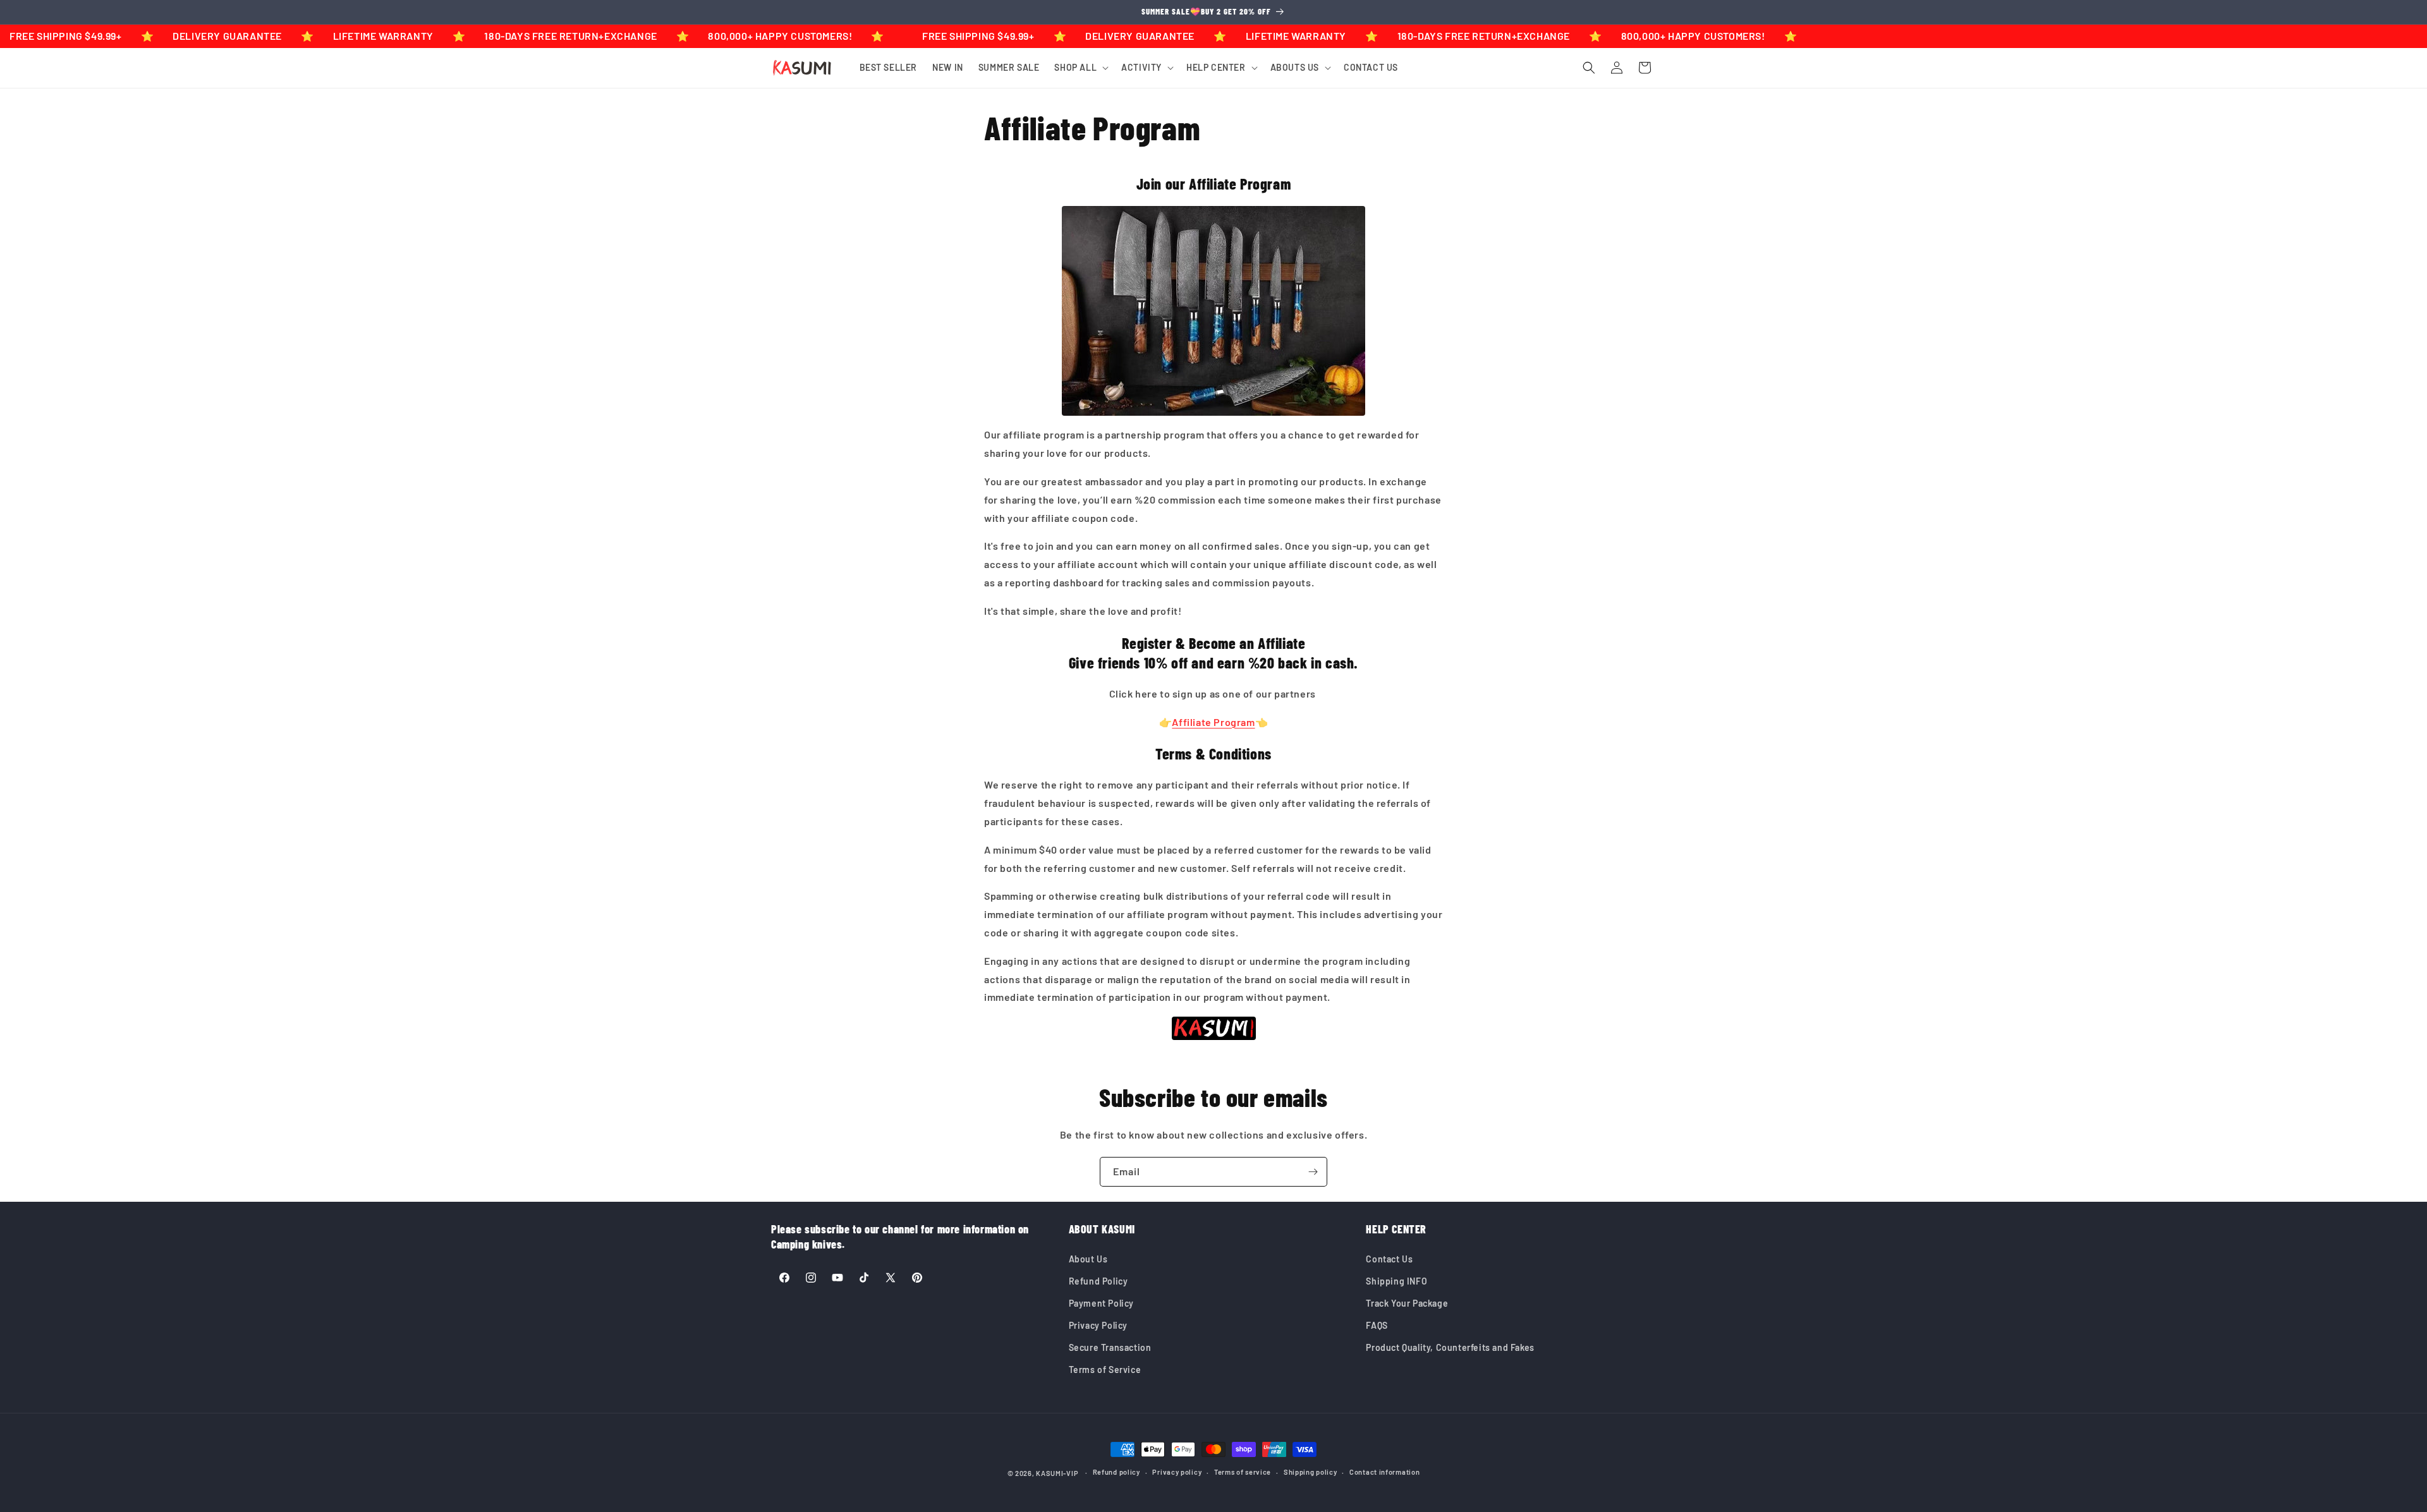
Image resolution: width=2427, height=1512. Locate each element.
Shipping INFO (1396, 1281)
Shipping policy (1311, 1472)
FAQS (1377, 1325)
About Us (1088, 1259)
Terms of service (1243, 1472)
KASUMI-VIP (1057, 1473)
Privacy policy (1177, 1472)
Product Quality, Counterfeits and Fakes (1450, 1347)
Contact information (1384, 1472)
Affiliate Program (1213, 722)
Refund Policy (1098, 1281)
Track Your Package (1407, 1303)
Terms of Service (1105, 1370)
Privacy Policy (1098, 1325)
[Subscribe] (1313, 1172)
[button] (1080, 68)
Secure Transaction (1110, 1347)
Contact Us (1389, 1259)
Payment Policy (1101, 1303)
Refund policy (1116, 1472)
